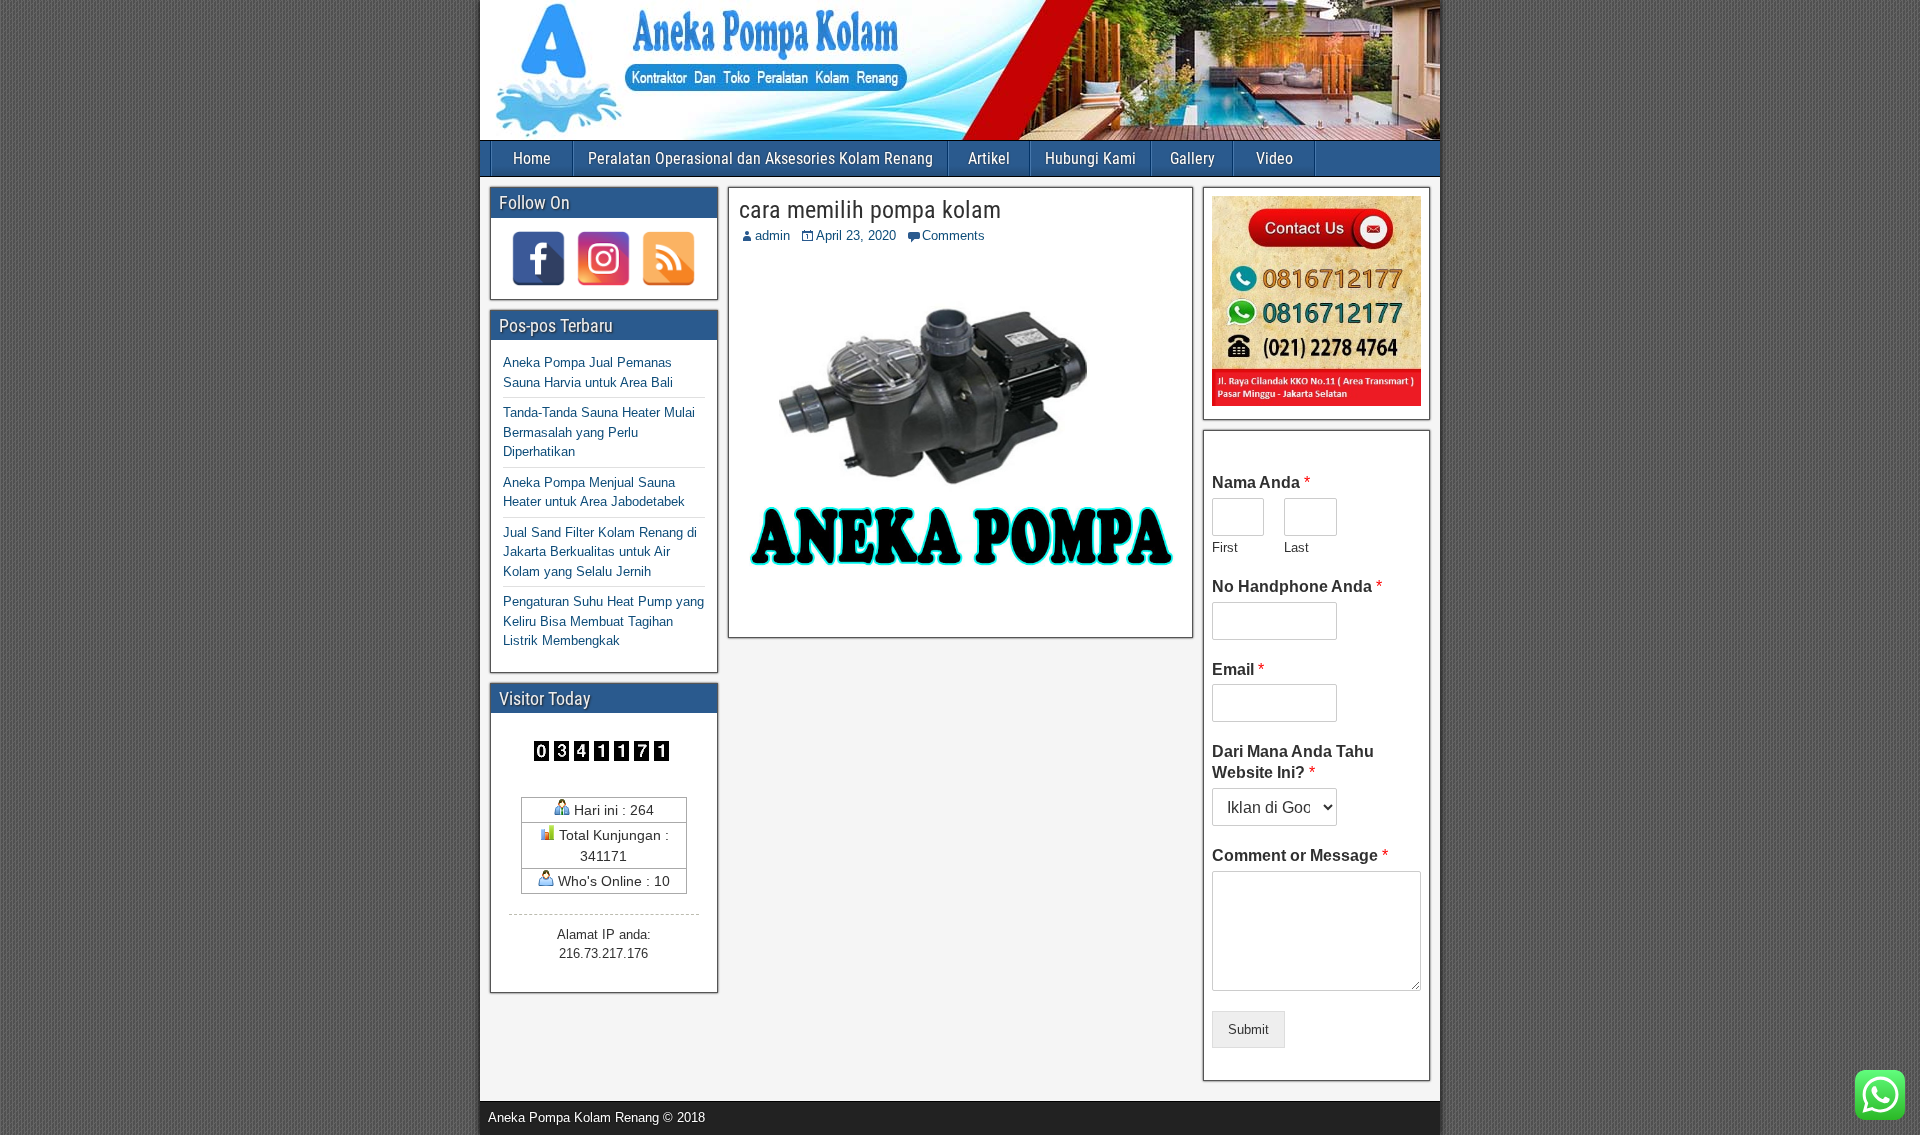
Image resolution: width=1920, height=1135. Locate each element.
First (1225, 547)
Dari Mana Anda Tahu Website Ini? (1293, 762)
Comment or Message (1300, 855)
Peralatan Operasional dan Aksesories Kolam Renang (760, 158)
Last (1296, 547)
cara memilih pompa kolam (870, 210)
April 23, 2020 (856, 235)
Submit (1248, 1029)
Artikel (989, 158)
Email (1238, 669)
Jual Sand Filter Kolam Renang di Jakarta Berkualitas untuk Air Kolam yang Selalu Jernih (600, 552)
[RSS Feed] (668, 258)
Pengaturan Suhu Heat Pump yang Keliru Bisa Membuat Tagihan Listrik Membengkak (603, 621)
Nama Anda (1261, 482)
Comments (953, 235)
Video (1274, 158)
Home (532, 158)
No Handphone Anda (1297, 586)
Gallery (1192, 158)
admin (772, 235)
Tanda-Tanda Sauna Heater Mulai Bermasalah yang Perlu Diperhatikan (599, 432)
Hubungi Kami (1090, 158)
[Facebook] (538, 258)
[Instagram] (603, 258)
